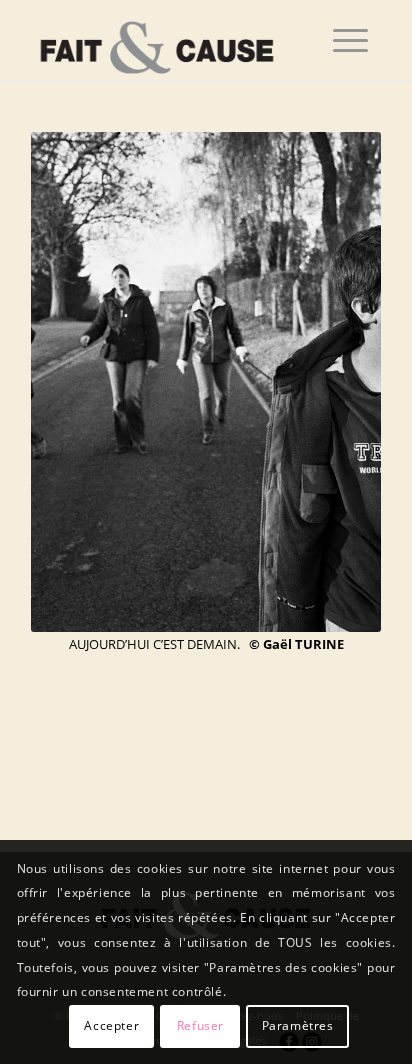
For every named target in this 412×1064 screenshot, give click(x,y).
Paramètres (298, 1025)
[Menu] (350, 40)
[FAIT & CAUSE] (171, 40)
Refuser (200, 1025)
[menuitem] (350, 40)
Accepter (111, 1025)
